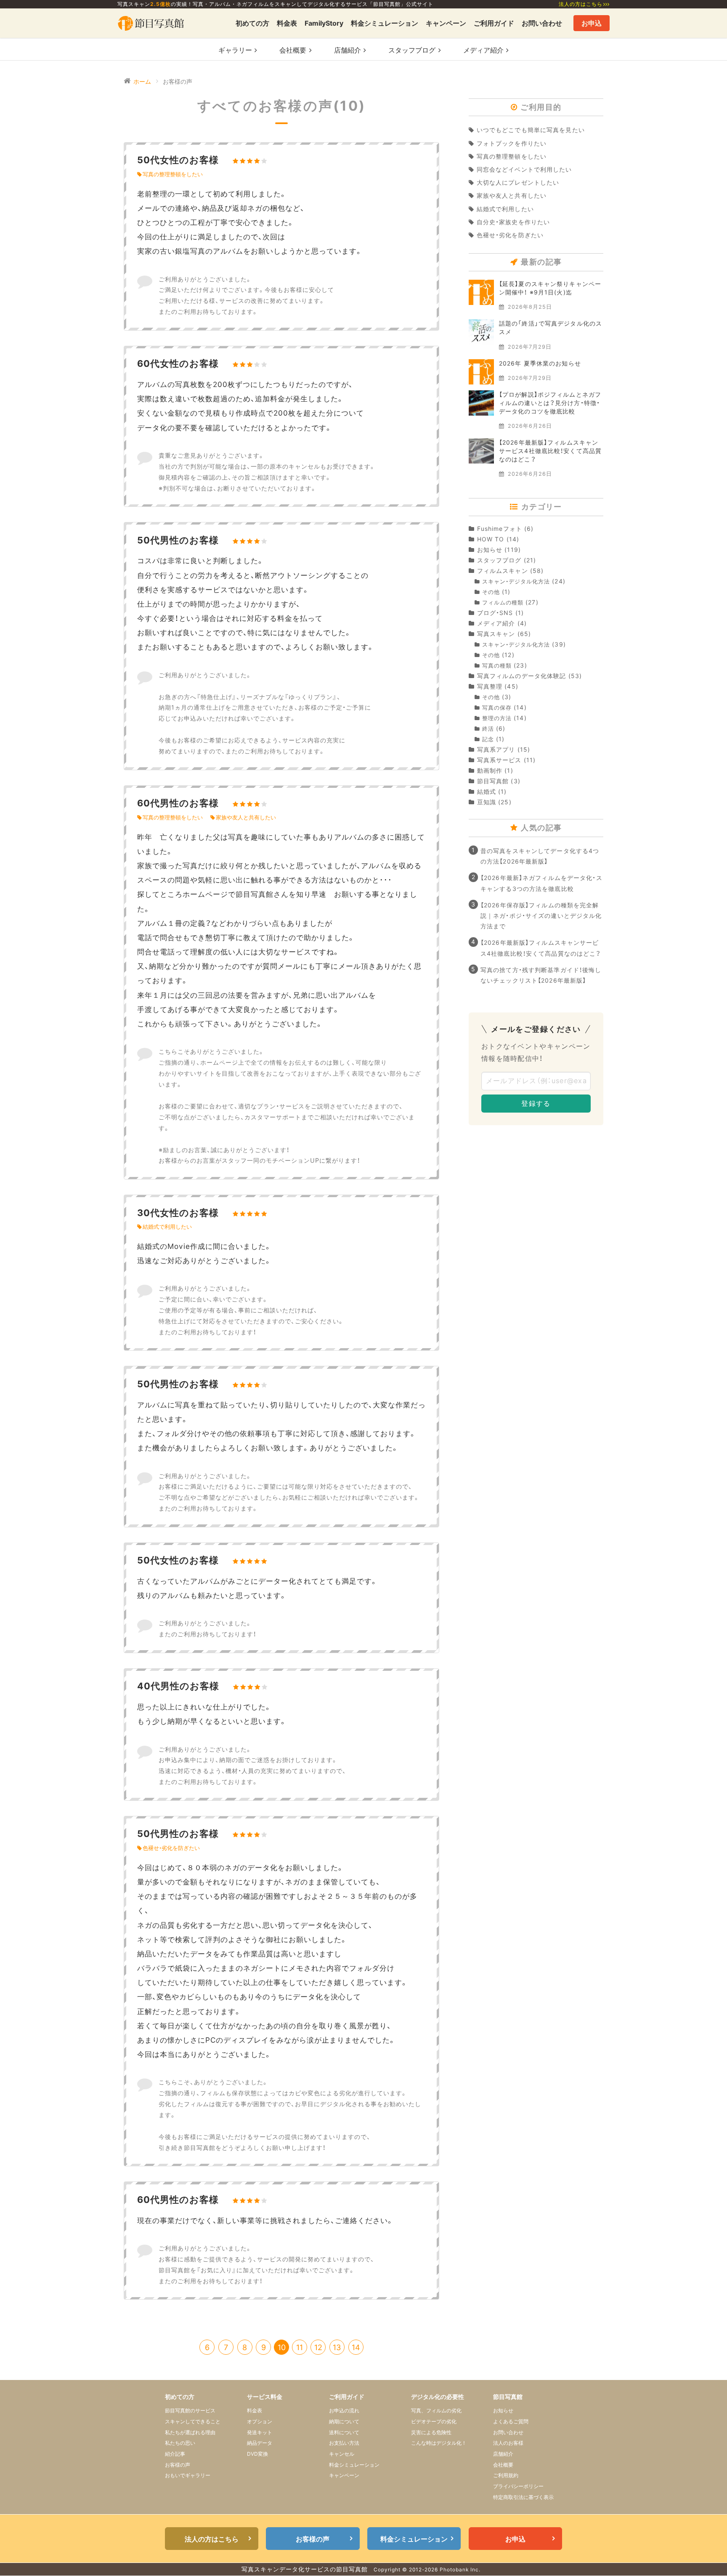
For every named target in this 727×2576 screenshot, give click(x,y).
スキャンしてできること (193, 2421)
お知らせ (490, 550)
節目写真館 (493, 781)
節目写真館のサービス (190, 2410)
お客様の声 (178, 2465)
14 (356, 2347)
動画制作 (490, 770)
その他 (491, 592)
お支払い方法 (344, 2443)
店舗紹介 (503, 2454)
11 (300, 2347)
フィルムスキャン (503, 571)
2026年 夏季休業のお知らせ (540, 363)
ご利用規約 (506, 2475)
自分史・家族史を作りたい (513, 222)
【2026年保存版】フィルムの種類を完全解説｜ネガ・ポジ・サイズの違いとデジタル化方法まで (541, 916)
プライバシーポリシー (518, 2486)
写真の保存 (497, 708)
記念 (488, 739)
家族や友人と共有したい (246, 818)
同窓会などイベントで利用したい (524, 169)
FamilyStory (324, 23)
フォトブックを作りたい (512, 143)
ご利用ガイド (494, 23)
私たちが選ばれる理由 (190, 2432)
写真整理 (490, 686)
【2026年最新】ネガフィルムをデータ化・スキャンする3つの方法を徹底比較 (541, 883)
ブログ (412, 50)
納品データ (260, 2443)
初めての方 (252, 23)
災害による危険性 (431, 2432)
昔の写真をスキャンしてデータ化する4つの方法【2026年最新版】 (540, 856)
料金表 (287, 23)
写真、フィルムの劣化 (436, 2410)
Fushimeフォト (500, 529)
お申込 (592, 23)
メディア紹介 (496, 623)
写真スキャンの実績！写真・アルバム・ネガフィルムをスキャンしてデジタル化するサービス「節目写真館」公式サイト (275, 4)
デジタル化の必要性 (438, 2397)
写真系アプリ (496, 749)
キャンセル (342, 2454)
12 (318, 2347)
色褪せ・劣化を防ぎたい (171, 1848)
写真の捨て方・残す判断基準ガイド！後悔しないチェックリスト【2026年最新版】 (541, 975)
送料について (344, 2432)
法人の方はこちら (581, 4)
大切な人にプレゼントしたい (518, 182)
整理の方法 (497, 718)
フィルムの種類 (503, 603)
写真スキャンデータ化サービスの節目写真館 (305, 2569)
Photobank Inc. (460, 2569)
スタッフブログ (499, 560)
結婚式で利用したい (167, 1227)
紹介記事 (175, 2454)
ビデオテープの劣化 (434, 2421)
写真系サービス (499, 760)
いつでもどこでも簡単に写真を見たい (531, 130)
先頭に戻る (707, 2556)
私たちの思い (180, 2443)
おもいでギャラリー (188, 2475)
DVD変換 (257, 2454)
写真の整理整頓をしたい (173, 174)
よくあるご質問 (511, 2421)
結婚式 (487, 791)
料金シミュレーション (385, 23)
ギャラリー (235, 50)
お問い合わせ (542, 23)
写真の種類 (497, 666)
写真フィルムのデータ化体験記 (521, 676)
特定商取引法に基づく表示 (523, 2497)
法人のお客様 (508, 2443)
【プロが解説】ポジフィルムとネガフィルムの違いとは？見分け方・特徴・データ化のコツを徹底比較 (550, 403)
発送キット (260, 2432)
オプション (260, 2421)
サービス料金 (265, 2397)
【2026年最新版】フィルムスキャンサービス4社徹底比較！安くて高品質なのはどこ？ (550, 451)
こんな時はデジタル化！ (439, 2443)
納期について (344, 2421)
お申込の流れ (344, 2410)
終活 (488, 729)
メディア (483, 50)
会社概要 (293, 50)
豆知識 (487, 802)
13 (337, 2347)
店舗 (348, 50)
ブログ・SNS (495, 613)
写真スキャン (496, 634)
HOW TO (491, 539)
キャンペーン (446, 23)
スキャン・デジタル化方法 (516, 582)
